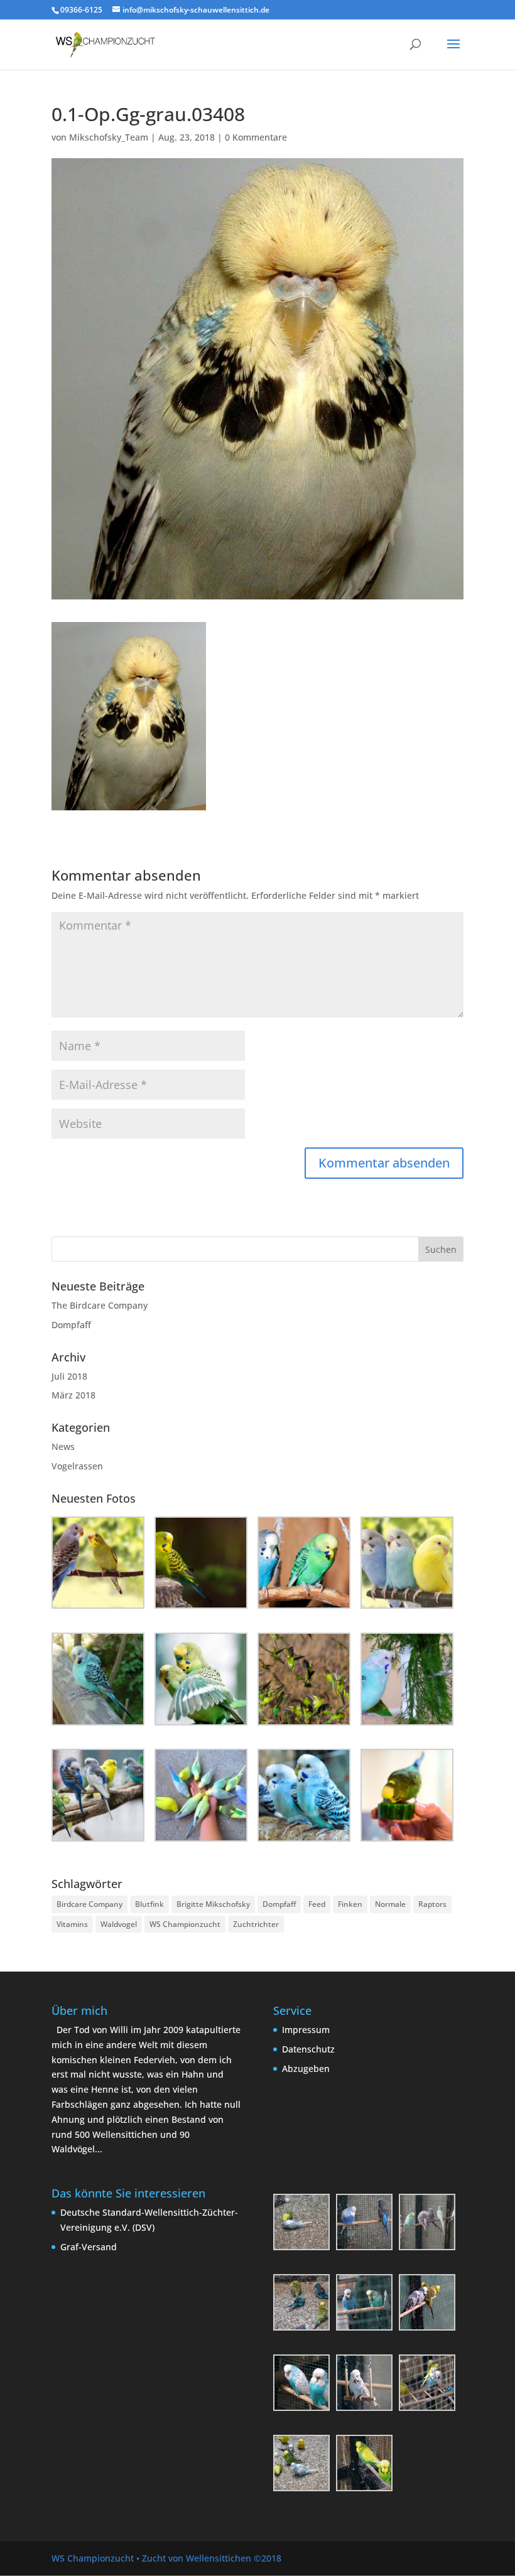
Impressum (306, 2030)
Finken (350, 1904)
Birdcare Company (89, 1904)
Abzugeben (306, 2069)
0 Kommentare (256, 137)
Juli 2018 (69, 1376)
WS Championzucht (185, 1924)
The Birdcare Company (100, 1305)
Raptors (432, 1904)
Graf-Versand (89, 2247)
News (63, 1446)
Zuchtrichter (256, 1924)
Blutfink (149, 1904)
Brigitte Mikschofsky (213, 1904)
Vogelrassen (77, 1466)
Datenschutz (308, 2049)
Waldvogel (119, 1924)
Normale (390, 1904)
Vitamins (72, 1924)
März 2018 (73, 1395)
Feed (317, 1904)
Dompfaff (71, 1325)
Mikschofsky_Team (109, 137)
